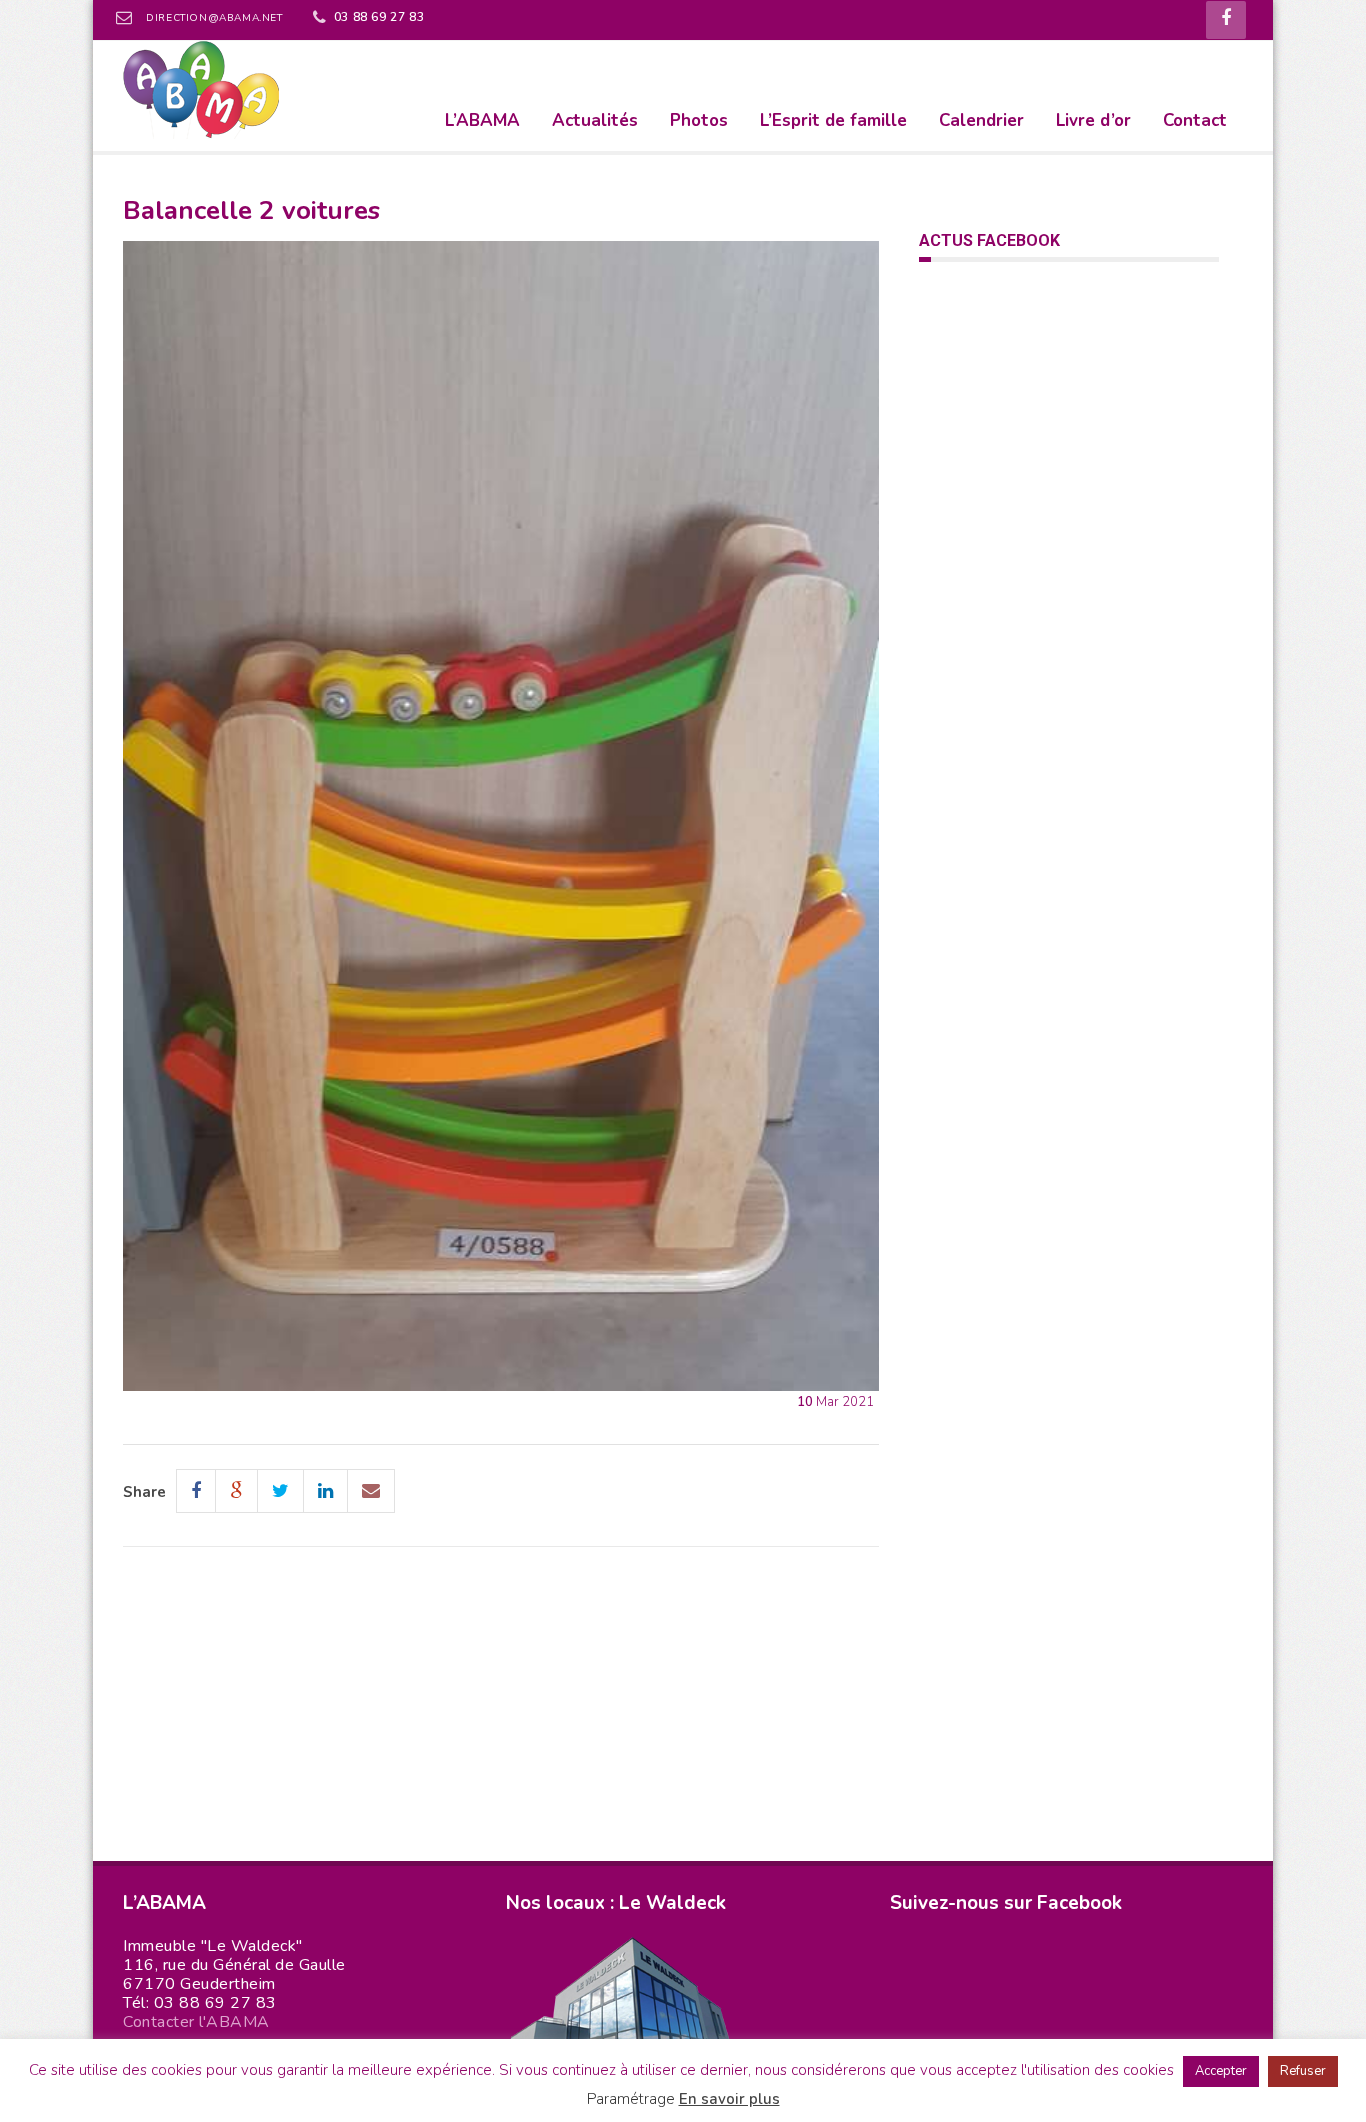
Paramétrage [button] (631, 2099)
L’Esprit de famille (833, 120)
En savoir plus (729, 2099)
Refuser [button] (1303, 2071)
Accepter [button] (1221, 2071)
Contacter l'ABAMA (196, 2022)
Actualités (595, 120)
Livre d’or (1093, 120)
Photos (699, 120)
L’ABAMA (482, 120)
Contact (1195, 120)
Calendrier (981, 120)
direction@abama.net (214, 18)
